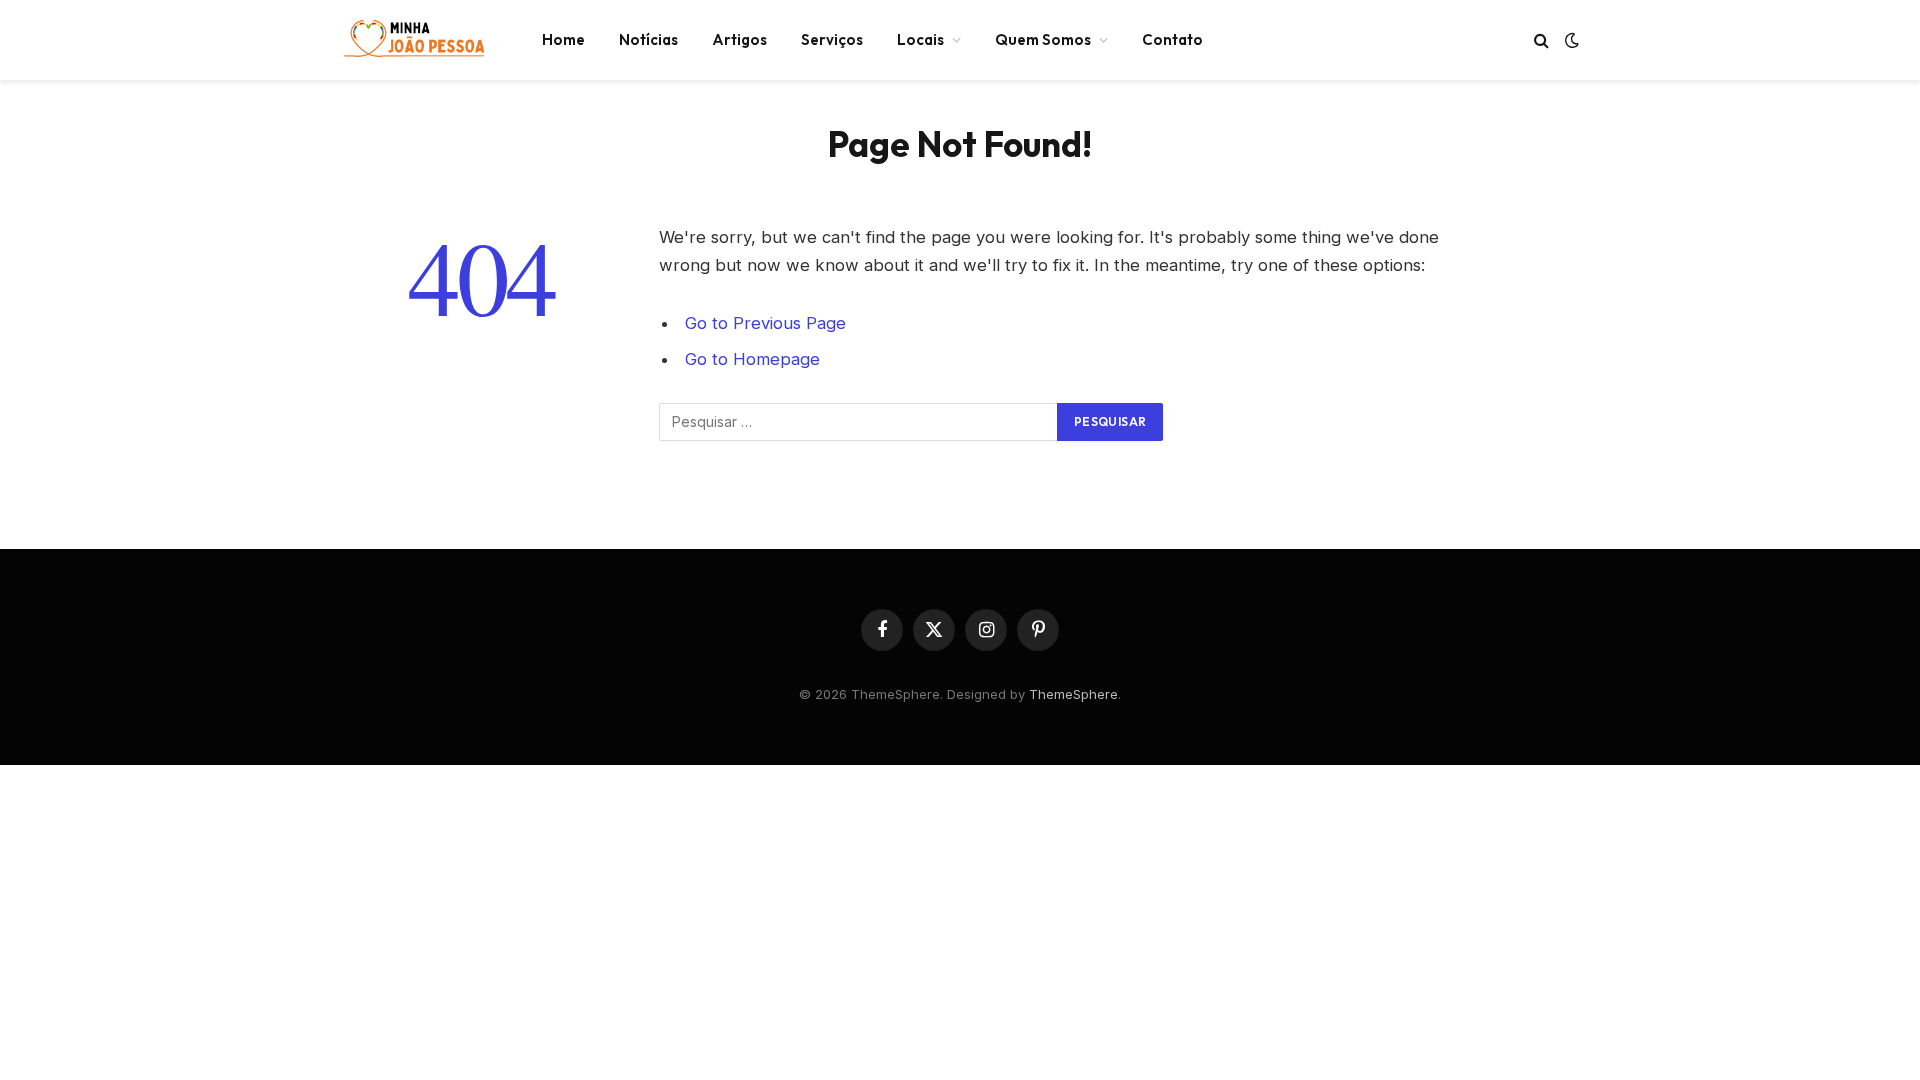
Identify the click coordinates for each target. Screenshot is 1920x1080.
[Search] (1541, 40)
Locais (920, 39)
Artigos (739, 39)
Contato (1172, 39)
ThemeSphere (1073, 694)
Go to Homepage (752, 359)
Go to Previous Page (765, 323)
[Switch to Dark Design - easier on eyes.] (1570, 40)
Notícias (648, 39)
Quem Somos (1043, 39)
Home (563, 39)
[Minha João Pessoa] (415, 40)
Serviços (832, 39)
